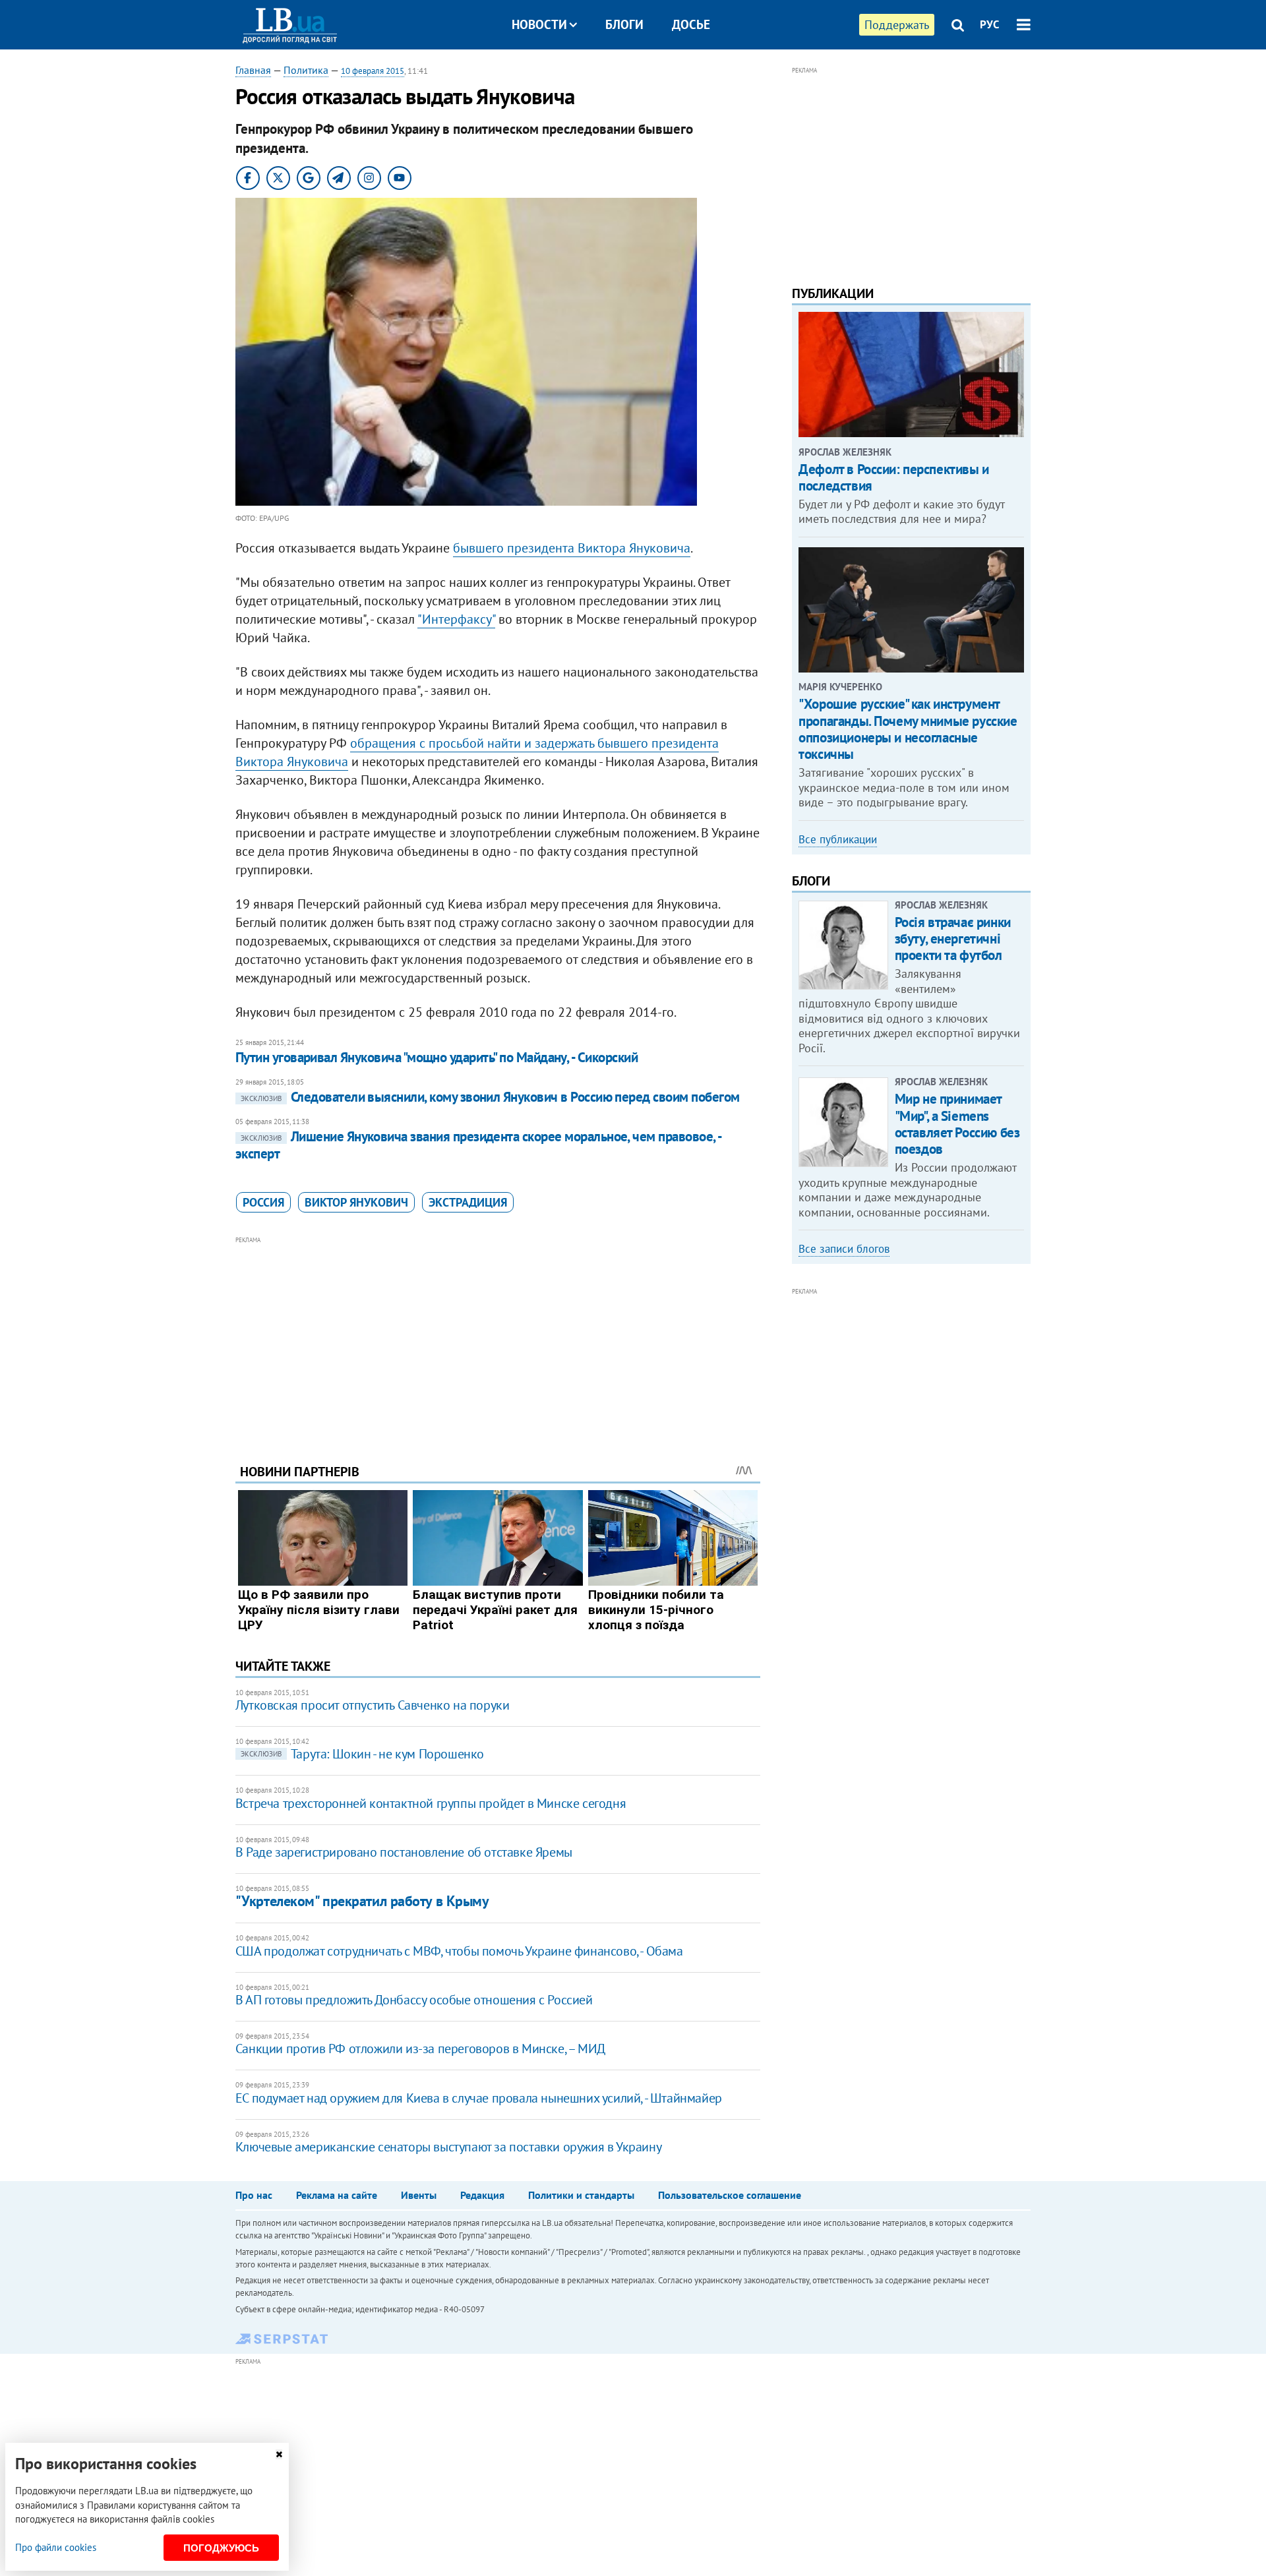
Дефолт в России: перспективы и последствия (893, 477)
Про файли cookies (56, 2547)
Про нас (254, 2195)
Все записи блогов (844, 1249)
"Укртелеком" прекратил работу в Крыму (362, 1901)
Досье (691, 24)
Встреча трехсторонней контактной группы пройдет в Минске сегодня (431, 1803)
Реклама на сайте (337, 2195)
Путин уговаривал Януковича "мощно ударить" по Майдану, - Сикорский (437, 1057)
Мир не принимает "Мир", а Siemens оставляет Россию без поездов (957, 1124)
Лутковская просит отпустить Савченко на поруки (373, 1705)
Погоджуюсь (221, 2548)
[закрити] (279, 2454)
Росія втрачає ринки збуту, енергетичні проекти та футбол (953, 939)
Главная (253, 70)
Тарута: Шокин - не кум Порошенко (362, 1754)
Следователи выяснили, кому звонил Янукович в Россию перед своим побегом (490, 1097)
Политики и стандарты (581, 2195)
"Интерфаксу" (456, 619)
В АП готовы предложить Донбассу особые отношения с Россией (414, 2000)
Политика (306, 70)
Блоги (624, 24)
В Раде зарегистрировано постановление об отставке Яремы (404, 1852)
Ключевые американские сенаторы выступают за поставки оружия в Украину (448, 2147)
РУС (990, 24)
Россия (263, 1202)
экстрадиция (468, 1202)
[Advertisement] (498, 1340)
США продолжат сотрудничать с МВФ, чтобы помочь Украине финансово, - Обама (459, 1951)
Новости (539, 24)
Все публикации (838, 839)
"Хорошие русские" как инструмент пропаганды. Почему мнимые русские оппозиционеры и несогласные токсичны (908, 729)
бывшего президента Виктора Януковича (572, 548)
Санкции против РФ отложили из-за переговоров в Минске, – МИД (420, 2049)
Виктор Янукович (356, 1202)
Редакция (482, 2195)
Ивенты (419, 2195)
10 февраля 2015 (373, 71)
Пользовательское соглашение (730, 2195)
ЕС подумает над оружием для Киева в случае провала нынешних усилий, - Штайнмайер (479, 2098)
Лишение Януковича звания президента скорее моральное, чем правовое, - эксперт (478, 1145)
